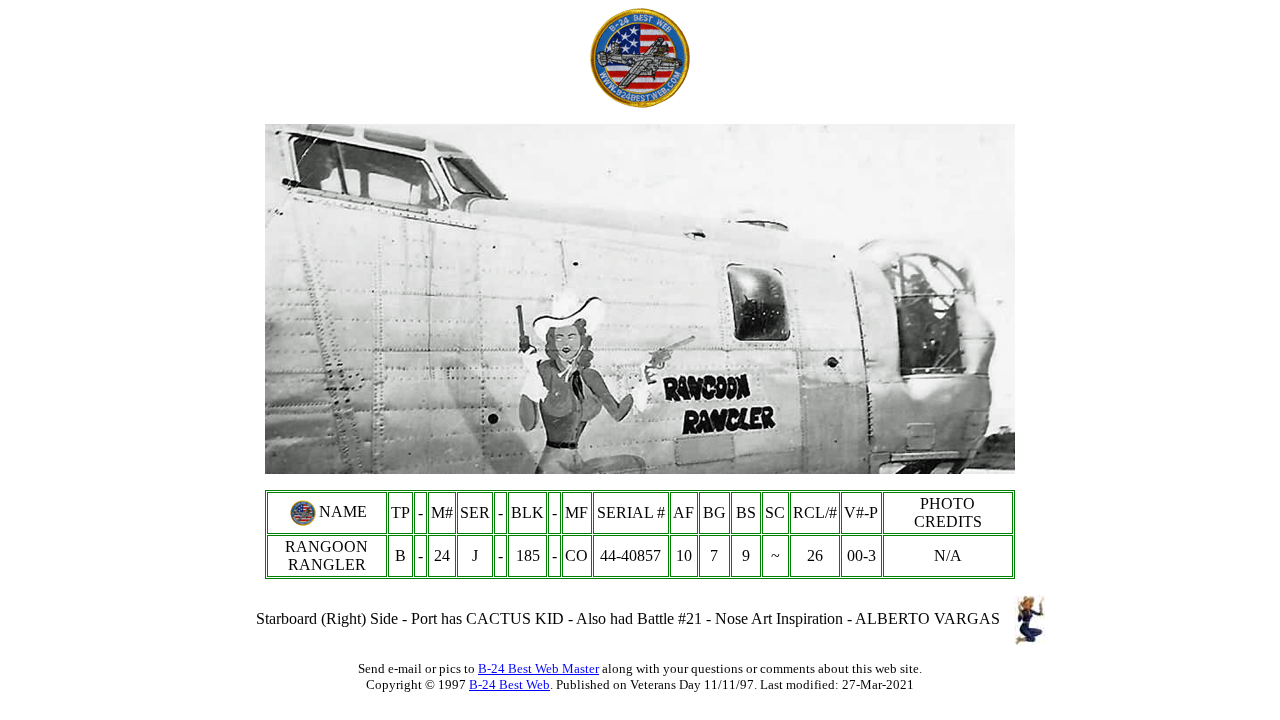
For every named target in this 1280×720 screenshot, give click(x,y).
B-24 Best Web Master (538, 668)
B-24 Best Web (509, 684)
